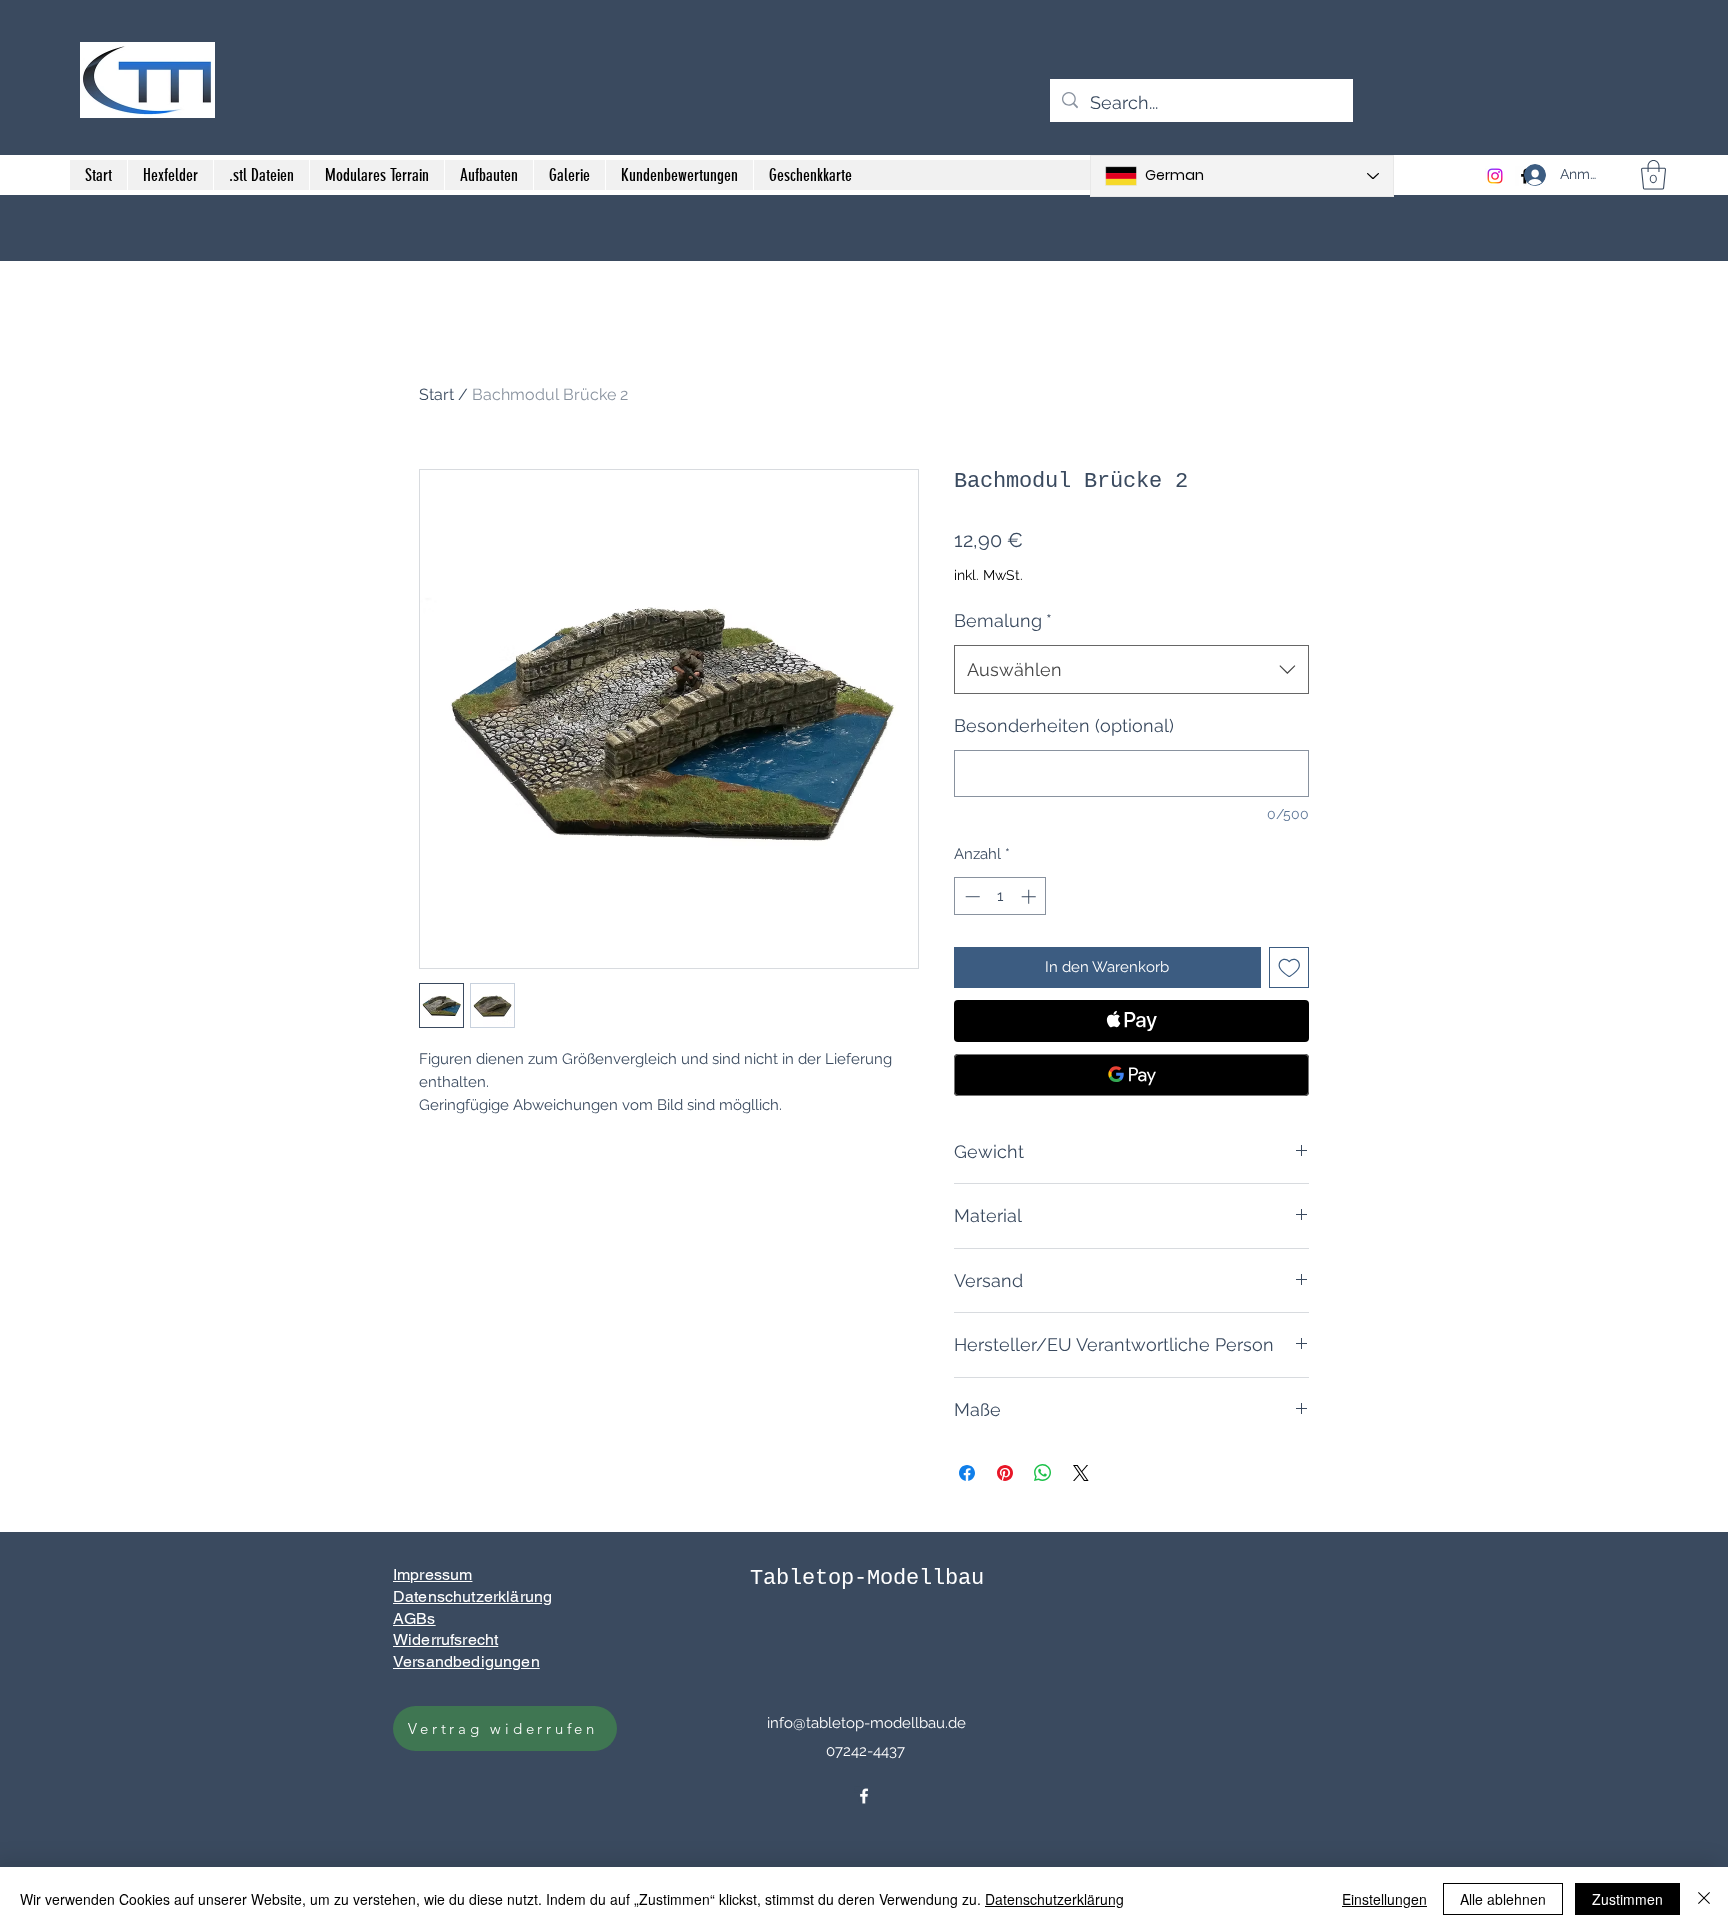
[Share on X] (1081, 1473)
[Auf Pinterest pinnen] (1005, 1473)
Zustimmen (1627, 1899)
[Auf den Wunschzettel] (1289, 967)
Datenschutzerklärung (1054, 1899)
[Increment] (1030, 896)
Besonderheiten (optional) (1064, 725)
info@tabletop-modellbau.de (866, 1723)
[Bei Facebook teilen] (967, 1473)
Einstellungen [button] (1384, 1899)
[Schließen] (1704, 1899)
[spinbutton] (1000, 896)
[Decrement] (970, 896)
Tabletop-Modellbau (867, 1578)
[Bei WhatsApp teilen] (1043, 1473)
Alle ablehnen (1503, 1899)
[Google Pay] (1131, 1075)
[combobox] (1131, 670)
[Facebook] (864, 1796)
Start (436, 394)
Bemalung (1003, 620)
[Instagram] (1495, 176)
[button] (1653, 175)
